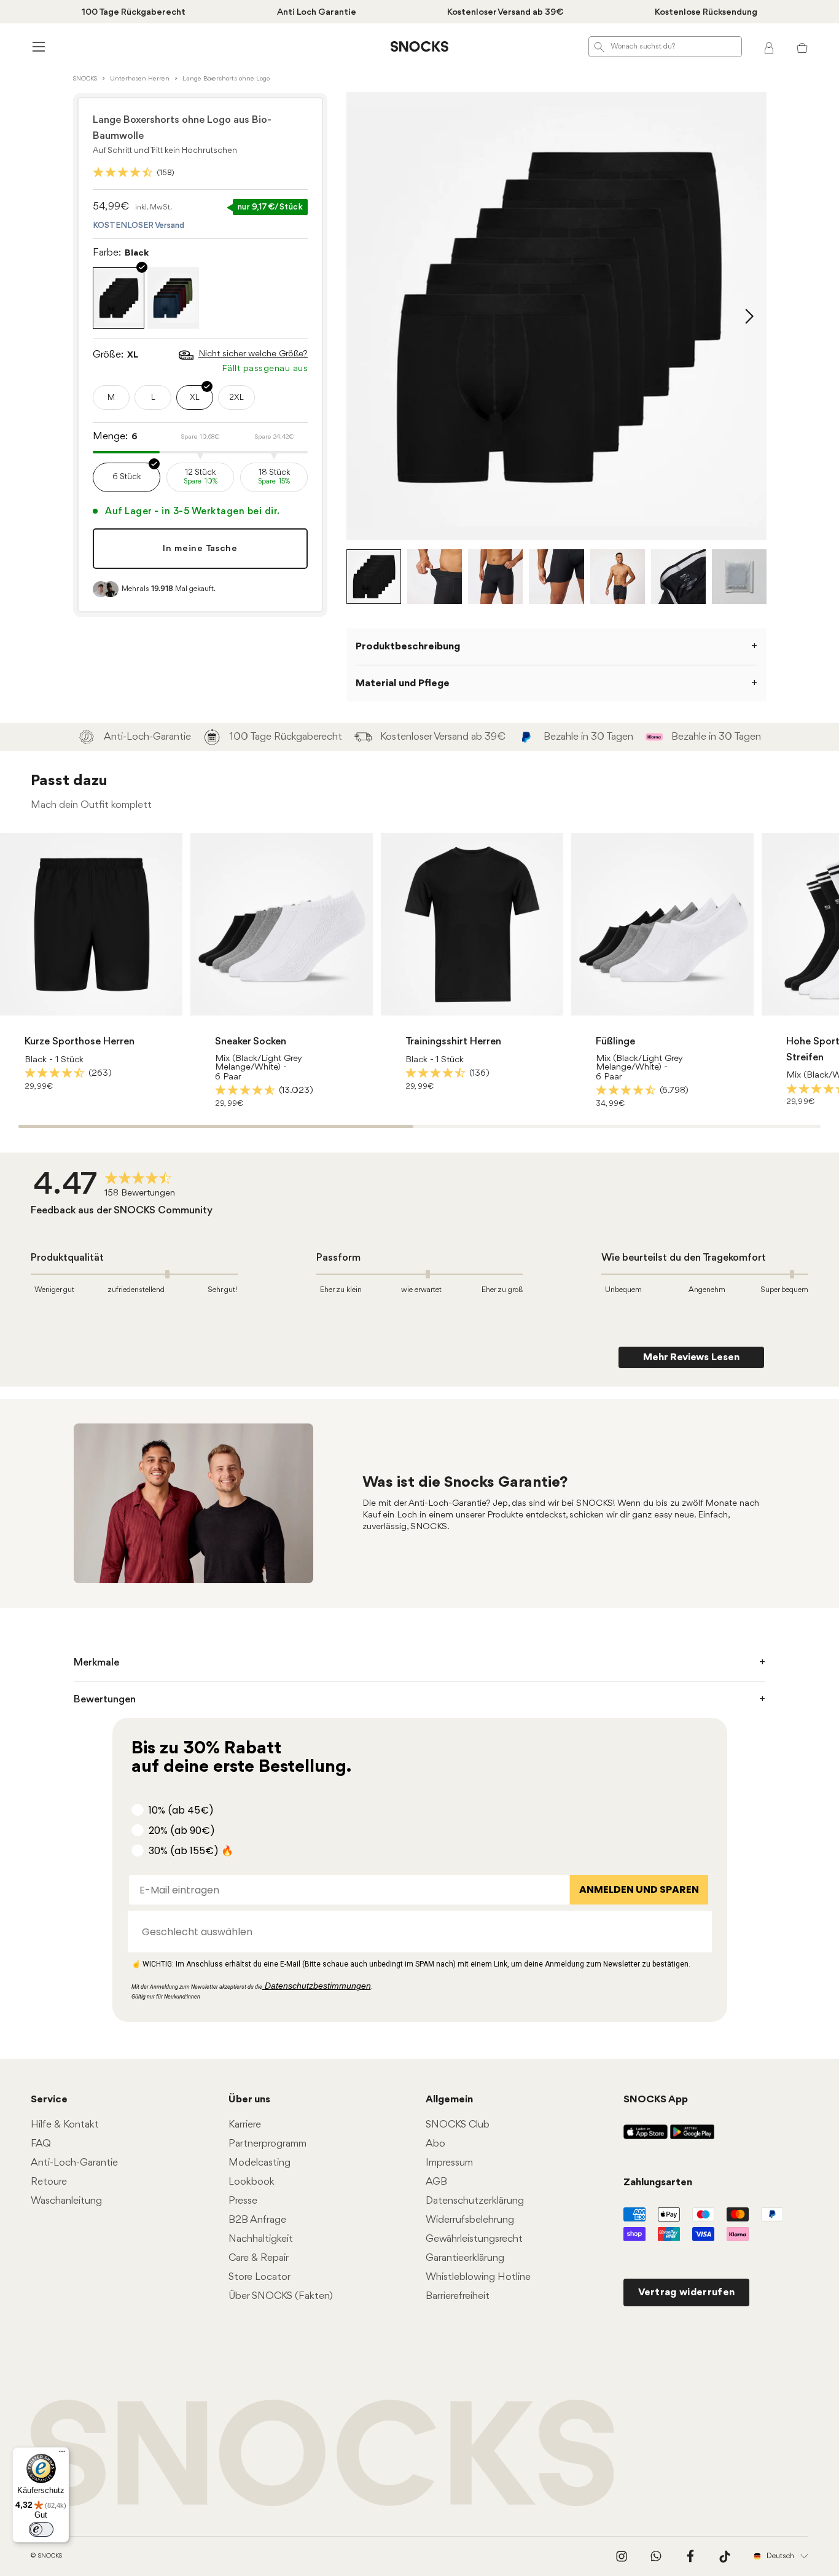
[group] (107, 1186)
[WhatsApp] (656, 2556)
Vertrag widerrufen (687, 2292)
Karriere (245, 2125)
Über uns (249, 2100)
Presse (243, 2201)
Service (49, 2100)
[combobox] (416, 1932)
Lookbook (252, 2182)
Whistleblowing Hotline (478, 2277)
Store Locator (260, 2277)
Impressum (449, 2163)
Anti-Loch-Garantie (74, 2163)
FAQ (41, 2144)
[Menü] (62, 2454)
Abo (435, 2144)
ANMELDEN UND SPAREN (639, 1889)
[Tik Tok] (725, 2556)
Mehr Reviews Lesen (691, 1357)
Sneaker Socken (251, 1042)
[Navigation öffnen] (37, 46)
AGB (436, 2182)
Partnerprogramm (267, 2144)
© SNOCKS (46, 2556)
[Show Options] (697, 1932)
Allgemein (449, 2100)
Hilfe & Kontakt (65, 2125)
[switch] (41, 2529)
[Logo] (419, 47)
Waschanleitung (66, 2201)
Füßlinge (615, 1042)
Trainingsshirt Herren (453, 1042)
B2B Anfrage (257, 2220)
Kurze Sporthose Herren (80, 1042)
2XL (236, 398)
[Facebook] (690, 2556)
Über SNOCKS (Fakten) (281, 2296)
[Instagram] (622, 2556)
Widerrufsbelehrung (470, 2220)
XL (195, 398)
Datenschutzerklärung (475, 2201)
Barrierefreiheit (458, 2296)
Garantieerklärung (465, 2258)
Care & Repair (259, 2258)
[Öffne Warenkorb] (802, 47)
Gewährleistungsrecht (474, 2239)
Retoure (49, 2182)
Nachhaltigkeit (261, 2239)
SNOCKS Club (458, 2125)
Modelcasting (260, 2163)
